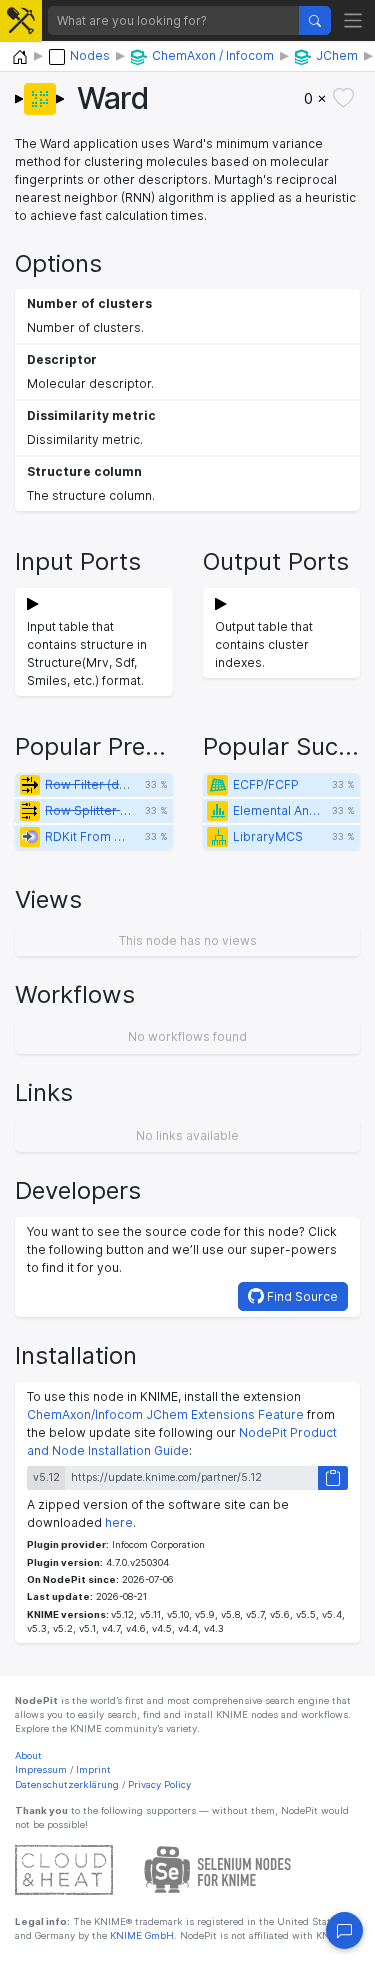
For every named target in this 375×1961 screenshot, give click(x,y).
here (119, 1522)
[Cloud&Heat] (64, 1868)
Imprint (93, 1769)
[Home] (20, 57)
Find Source (301, 1296)
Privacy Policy (159, 1784)
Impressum (41, 1769)
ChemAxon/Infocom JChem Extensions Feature (165, 1414)
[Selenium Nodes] (218, 1868)
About (28, 1755)
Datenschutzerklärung (67, 1784)
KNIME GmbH (140, 1935)
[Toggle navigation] (353, 20)
